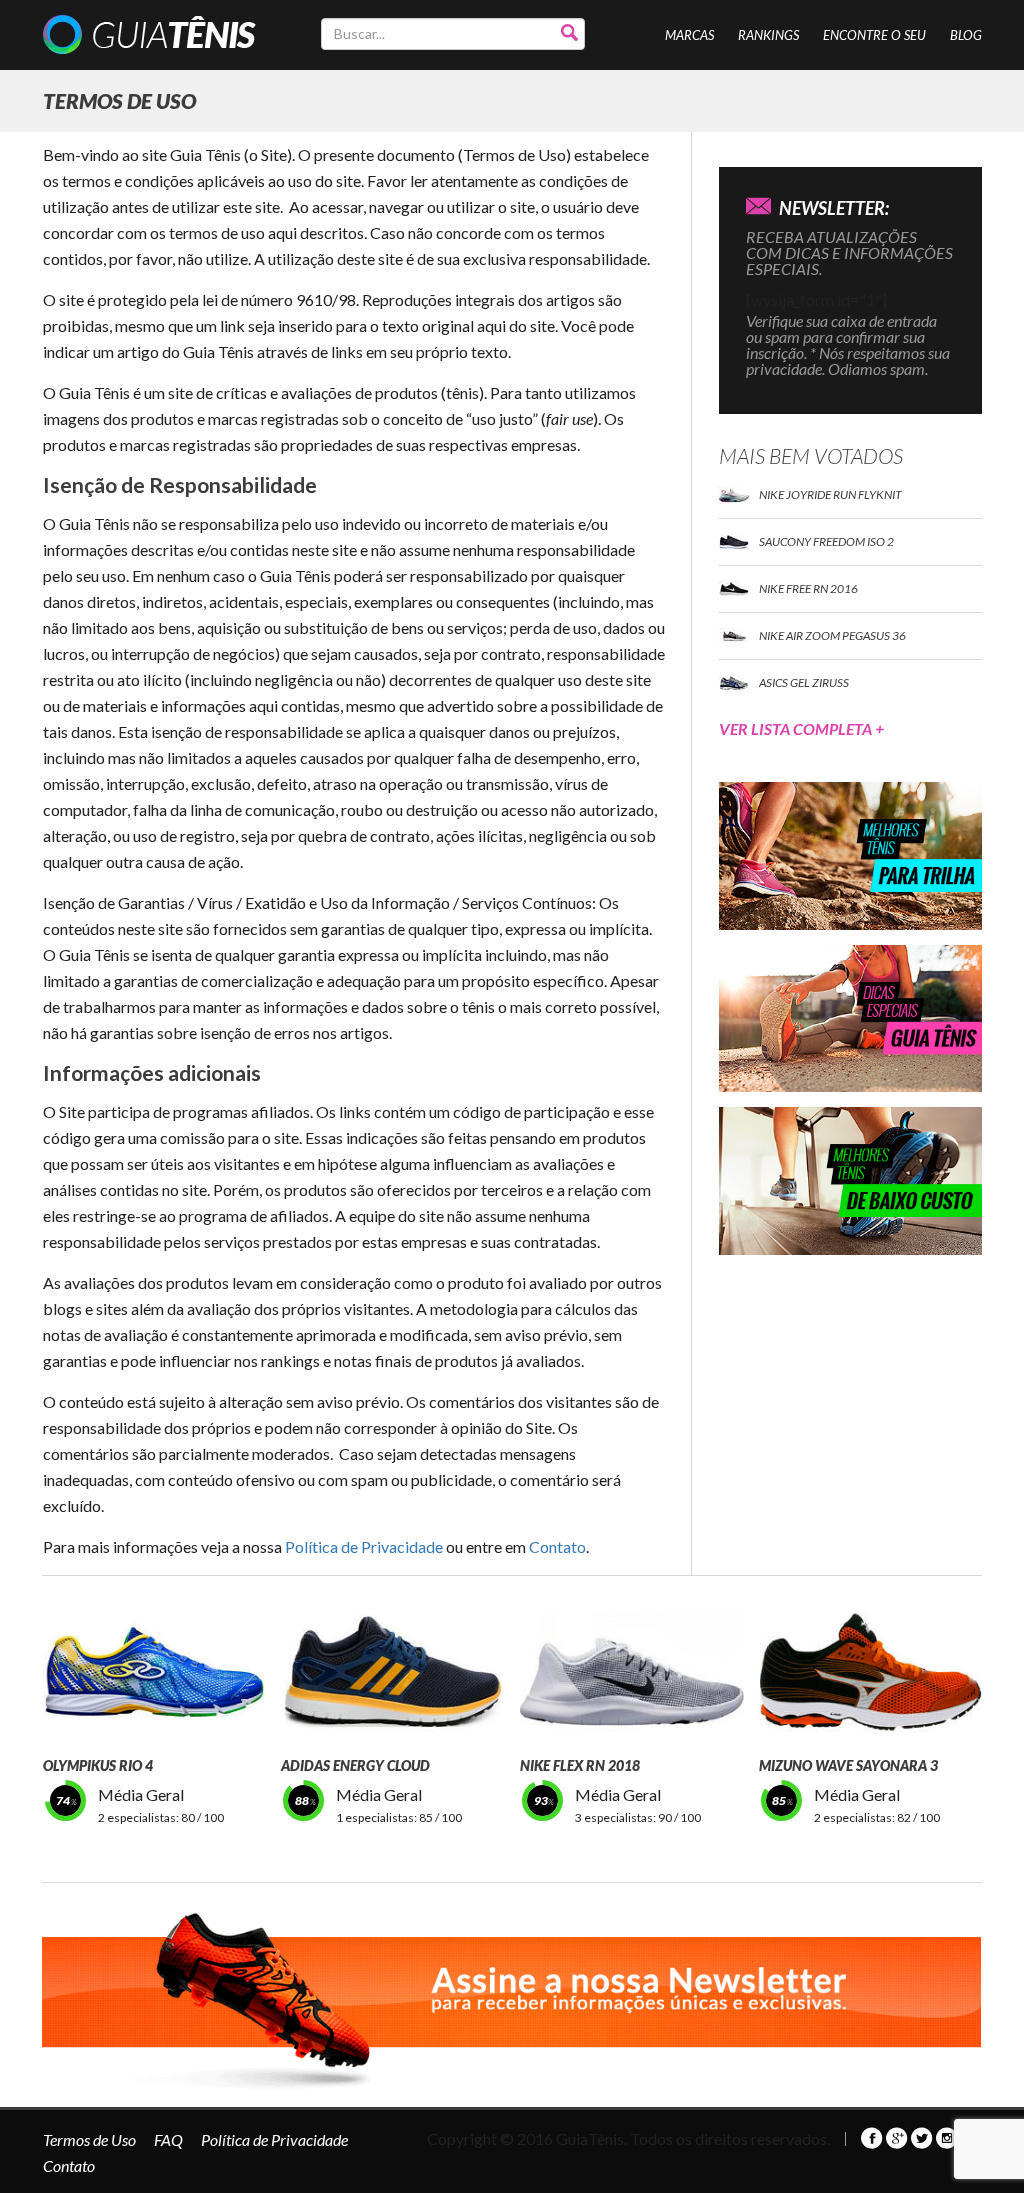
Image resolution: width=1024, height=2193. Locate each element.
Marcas (689, 35)
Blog (966, 35)
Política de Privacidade (364, 1546)
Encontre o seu (874, 35)
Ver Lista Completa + (801, 728)
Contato (557, 1546)
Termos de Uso (89, 2139)
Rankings (768, 35)
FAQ (168, 2139)
